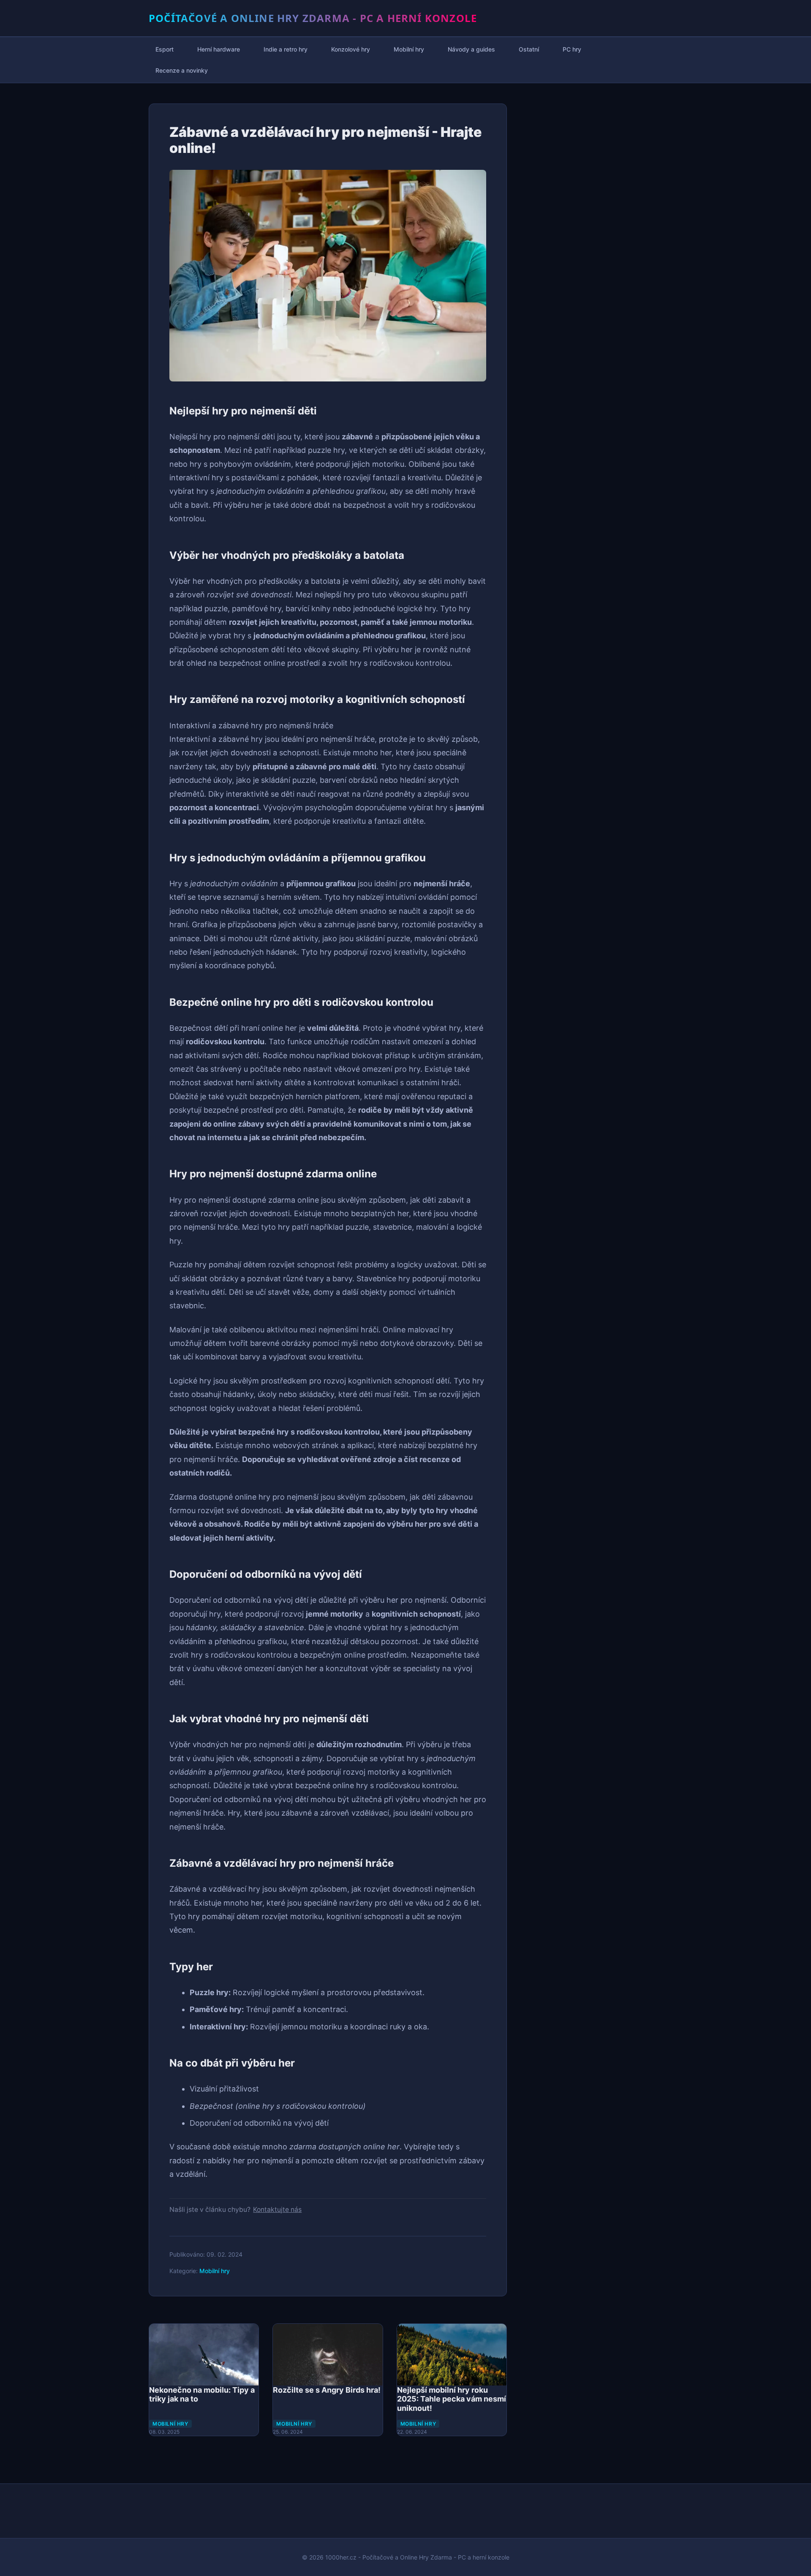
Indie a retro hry (286, 49)
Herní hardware (219, 49)
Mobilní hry (409, 49)
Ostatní (529, 49)
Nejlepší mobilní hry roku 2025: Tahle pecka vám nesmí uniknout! (452, 2399)
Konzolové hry (351, 49)
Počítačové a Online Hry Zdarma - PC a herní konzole (313, 18)
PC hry (572, 49)
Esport (165, 49)
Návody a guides (471, 49)
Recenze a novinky (182, 70)
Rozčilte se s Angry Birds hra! (327, 2390)
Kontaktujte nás (277, 2210)
